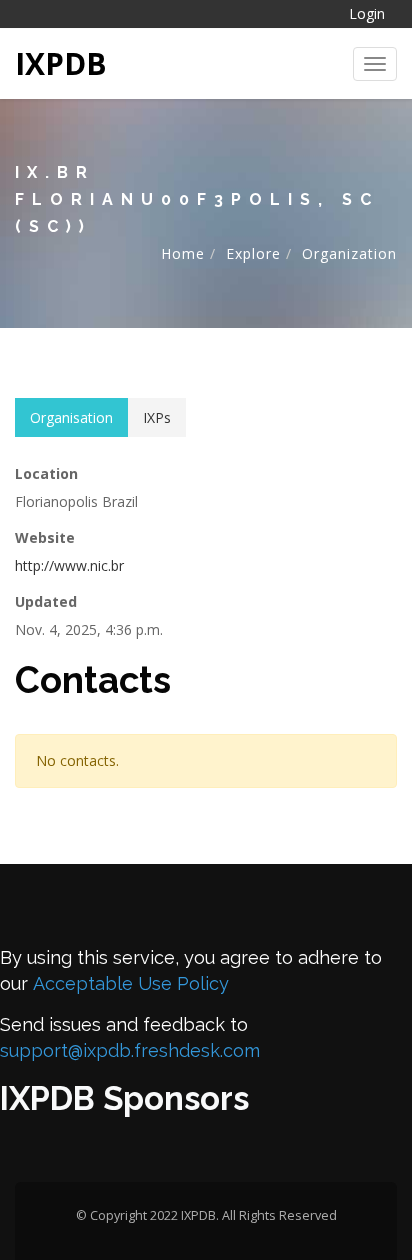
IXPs (157, 417)
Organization (349, 253)
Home (183, 253)
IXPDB (61, 63)
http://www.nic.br (69, 565)
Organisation (71, 417)
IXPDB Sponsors (124, 1098)
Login (367, 13)
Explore (253, 253)
